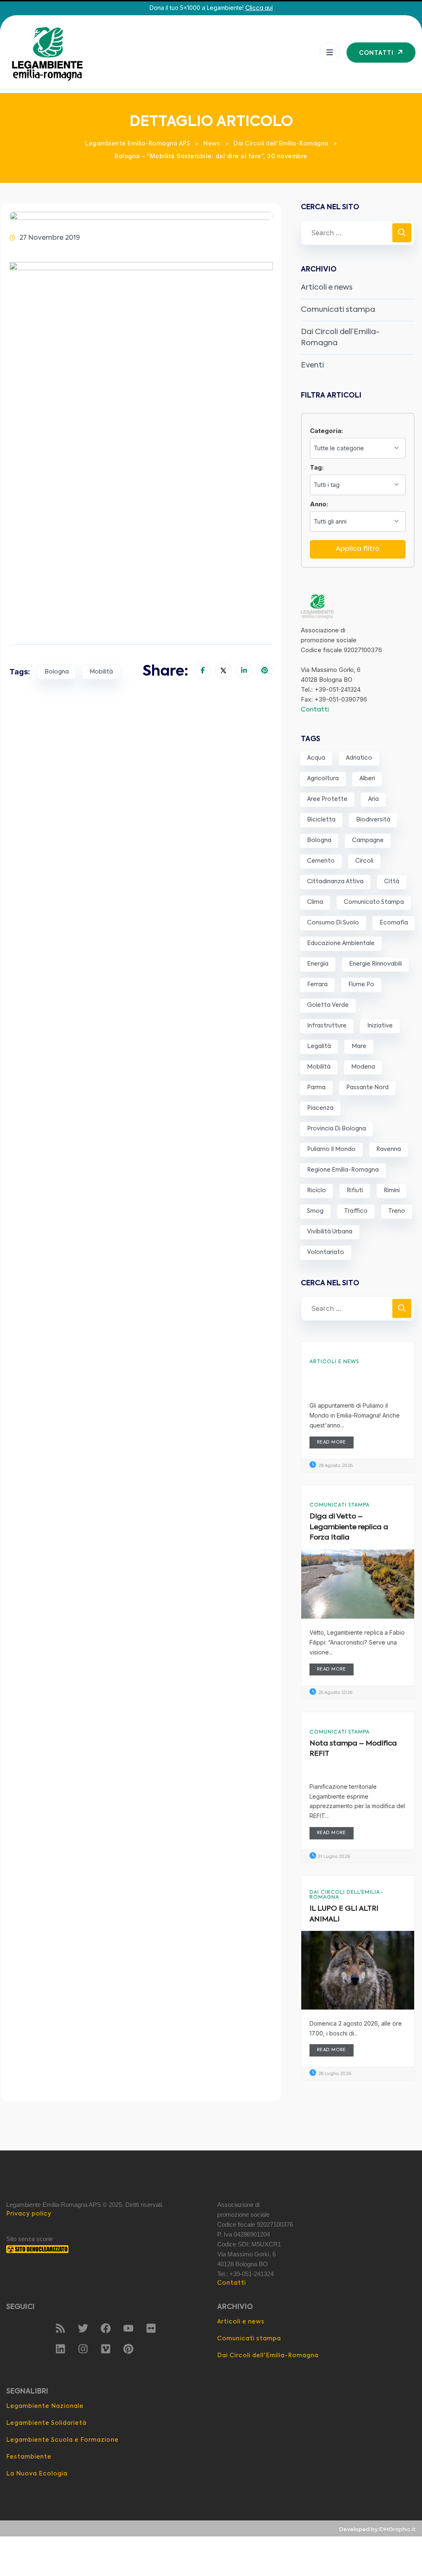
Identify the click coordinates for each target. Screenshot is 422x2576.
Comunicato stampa (374, 902)
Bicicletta (321, 820)
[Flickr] (151, 2328)
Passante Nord (367, 1088)
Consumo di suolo (333, 923)
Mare (359, 1046)
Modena (363, 1067)
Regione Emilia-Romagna (343, 1170)
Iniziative (380, 1026)
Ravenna (389, 1149)
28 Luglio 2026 (334, 2074)
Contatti (315, 710)
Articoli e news (327, 288)
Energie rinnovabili (375, 964)
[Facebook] (105, 2328)
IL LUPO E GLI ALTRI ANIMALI (344, 1914)
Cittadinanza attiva (335, 882)
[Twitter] (83, 2328)
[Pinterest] (128, 2349)
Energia (318, 964)
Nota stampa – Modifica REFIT (353, 1749)
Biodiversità (373, 820)
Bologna (57, 672)
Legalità (319, 1046)
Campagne (368, 840)
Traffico (356, 1211)
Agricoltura (323, 779)
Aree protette (327, 799)
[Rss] (60, 2328)
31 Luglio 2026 (333, 1857)
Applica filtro (358, 549)
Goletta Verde (328, 1005)
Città (392, 882)
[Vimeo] (105, 2349)
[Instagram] (83, 2349)
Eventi (312, 365)
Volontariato (326, 1252)
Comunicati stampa (338, 310)
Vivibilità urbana (330, 1232)
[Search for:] (358, 233)
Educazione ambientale (341, 943)
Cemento (321, 861)
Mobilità (101, 672)
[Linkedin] (60, 2349)
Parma (316, 1088)
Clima (315, 902)
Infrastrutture (327, 1026)
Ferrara (317, 985)
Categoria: (326, 431)
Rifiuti (355, 1191)
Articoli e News (334, 1362)
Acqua (316, 758)
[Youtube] (128, 2328)
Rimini (392, 1191)
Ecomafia (394, 923)
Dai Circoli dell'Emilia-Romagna (346, 1895)
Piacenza (320, 1108)
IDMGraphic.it (397, 2530)
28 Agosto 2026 (335, 1466)
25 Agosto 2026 (335, 1693)
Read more (332, 1442)
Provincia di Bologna (336, 1129)
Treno (397, 1211)
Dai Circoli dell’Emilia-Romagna (340, 338)
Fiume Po (361, 985)
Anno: (319, 504)
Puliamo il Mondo (331, 1149)
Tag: (317, 467)
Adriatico (359, 758)
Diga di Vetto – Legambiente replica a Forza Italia (349, 1527)
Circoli (364, 861)
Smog (315, 1211)
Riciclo (316, 1191)
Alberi (367, 779)
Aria (373, 799)
